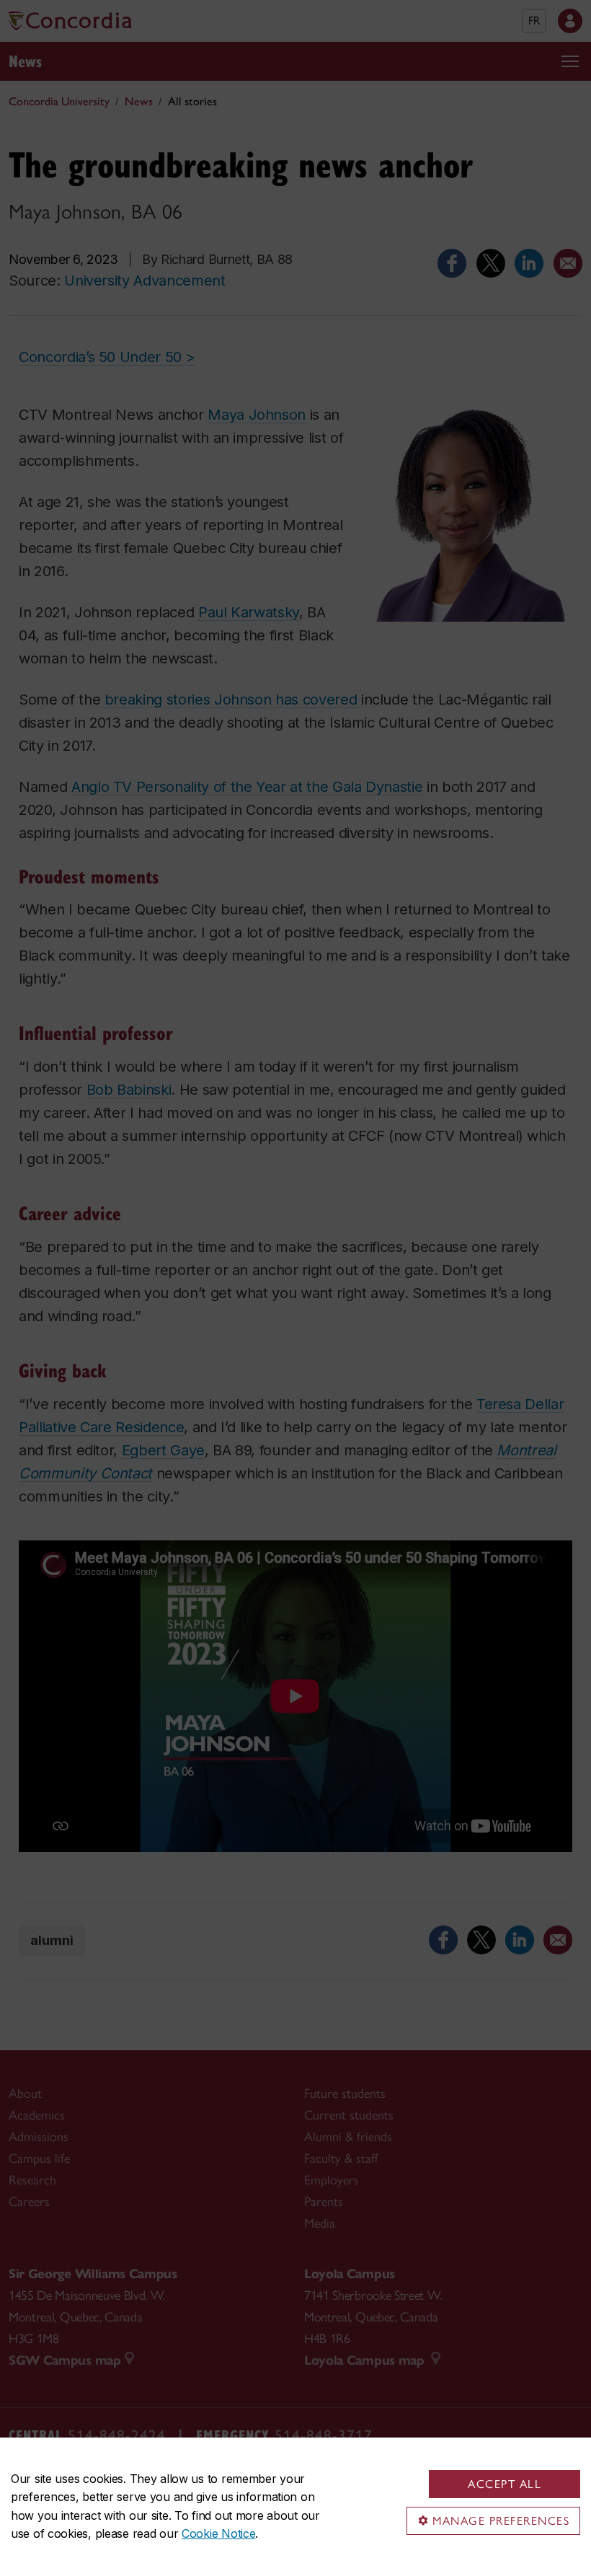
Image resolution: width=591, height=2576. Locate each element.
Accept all (505, 2484)
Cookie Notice (218, 2533)
